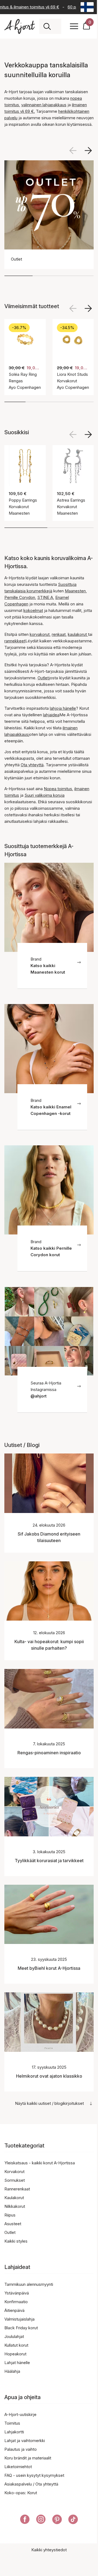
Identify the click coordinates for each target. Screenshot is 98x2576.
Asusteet (13, 2224)
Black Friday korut (21, 2328)
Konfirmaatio (16, 2302)
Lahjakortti (14, 2432)
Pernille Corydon (20, 597)
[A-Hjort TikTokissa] (73, 2520)
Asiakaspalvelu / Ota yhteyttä (31, 2484)
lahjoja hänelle (63, 708)
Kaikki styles (16, 2241)
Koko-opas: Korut (21, 2493)
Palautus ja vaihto (21, 2449)
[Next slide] (88, 308)
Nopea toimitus (58, 789)
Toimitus (12, 2423)
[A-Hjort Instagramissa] (41, 2520)
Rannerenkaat (17, 2189)
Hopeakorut (15, 2354)
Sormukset (15, 2180)
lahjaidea (51, 715)
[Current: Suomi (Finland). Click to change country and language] (87, 7)
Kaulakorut (14, 2198)
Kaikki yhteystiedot (49, 2550)
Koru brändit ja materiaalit (28, 2458)
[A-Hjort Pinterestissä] (57, 2520)
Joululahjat (14, 2336)
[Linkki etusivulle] (20, 26)
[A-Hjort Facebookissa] (25, 2520)
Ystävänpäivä (17, 2293)
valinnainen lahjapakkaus (44, 105)
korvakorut (40, 634)
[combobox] (56, 26)
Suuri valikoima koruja (45, 795)
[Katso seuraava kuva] (88, 151)
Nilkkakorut (15, 2206)
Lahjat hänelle (17, 2363)
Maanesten (75, 591)
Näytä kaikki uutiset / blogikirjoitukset (49, 2103)
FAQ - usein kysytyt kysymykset (34, 2475)
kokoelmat (33, 610)
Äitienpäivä (14, 2310)
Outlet (43, 678)
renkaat (59, 634)
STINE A (45, 597)
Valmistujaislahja (19, 2319)
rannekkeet (15, 641)
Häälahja (12, 2371)
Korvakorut (14, 2172)
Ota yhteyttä (32, 765)
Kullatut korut (16, 2345)
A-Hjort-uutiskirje (20, 2414)
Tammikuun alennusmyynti (29, 2284)
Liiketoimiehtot (18, 2467)
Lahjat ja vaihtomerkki (25, 2441)
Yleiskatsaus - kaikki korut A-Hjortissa (40, 2163)
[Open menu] (74, 26)
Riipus (10, 2215)
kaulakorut (78, 634)
